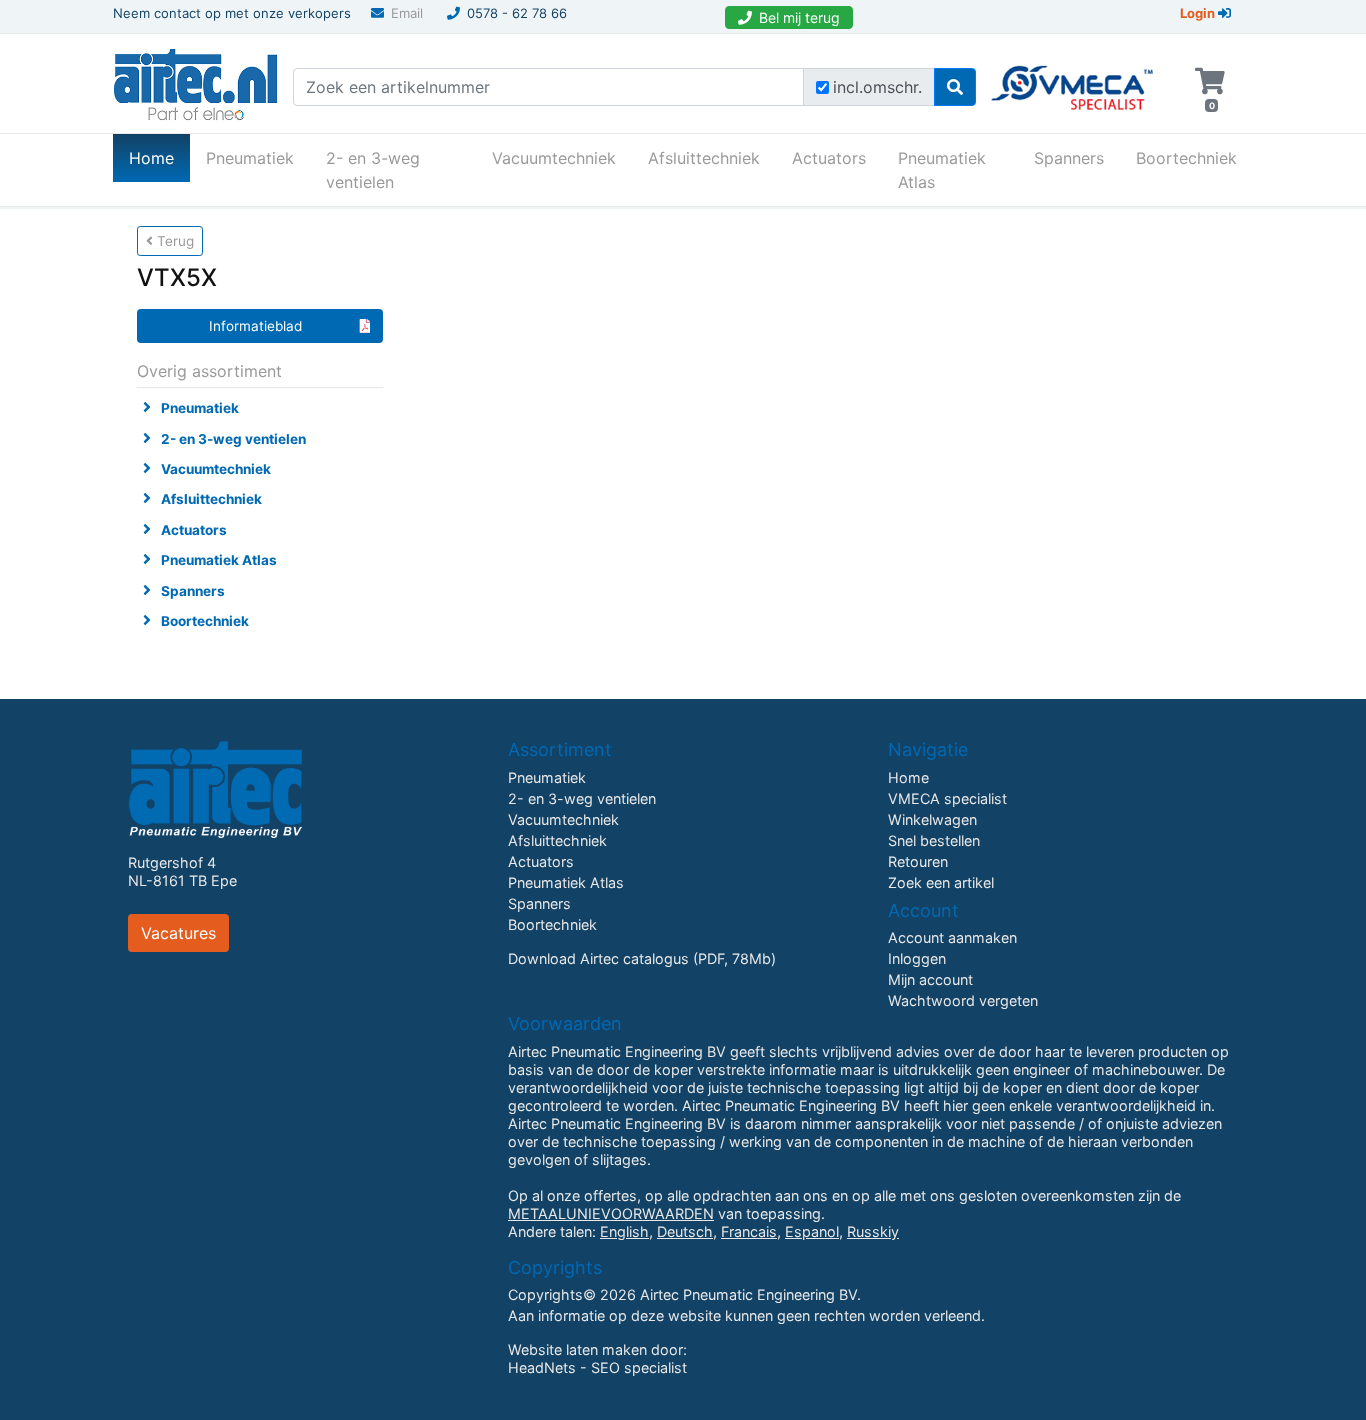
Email (407, 13)
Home (159, 157)
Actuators (829, 158)
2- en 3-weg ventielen (373, 170)
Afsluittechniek (704, 158)
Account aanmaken (952, 937)
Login (1199, 13)
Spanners (1069, 158)
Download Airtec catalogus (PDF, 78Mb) (642, 958)
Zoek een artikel (941, 882)
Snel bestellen (934, 840)
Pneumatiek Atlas (942, 170)
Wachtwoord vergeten (963, 1000)
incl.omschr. (877, 87)
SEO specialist (639, 1367)
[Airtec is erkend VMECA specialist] (1073, 79)
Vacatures (178, 933)
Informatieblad (255, 326)
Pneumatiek (250, 158)
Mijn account (930, 979)
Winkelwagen (932, 819)
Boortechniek (1186, 158)
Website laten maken (577, 1349)
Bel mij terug (799, 17)
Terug (173, 241)
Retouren (918, 861)
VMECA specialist (947, 798)
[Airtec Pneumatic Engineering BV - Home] (195, 82)
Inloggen (917, 958)
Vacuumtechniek (554, 158)
